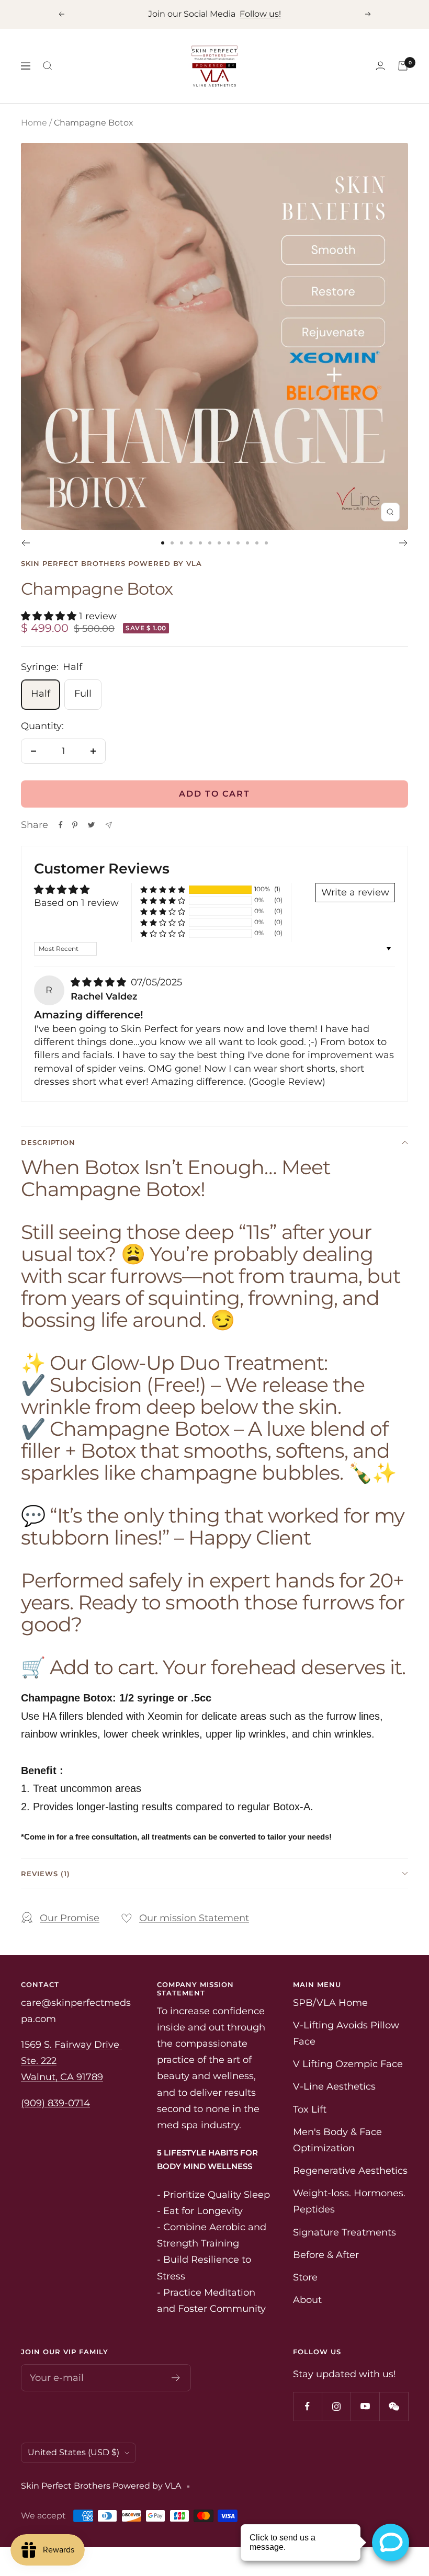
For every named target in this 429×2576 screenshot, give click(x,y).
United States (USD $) (74, 2452)
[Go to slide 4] (191, 543)
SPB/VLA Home (330, 2003)
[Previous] (25, 543)
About (307, 2300)
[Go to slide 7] (219, 543)
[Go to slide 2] (172, 543)
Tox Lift (310, 2109)
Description (48, 1142)
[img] (100, 982)
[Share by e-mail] (109, 825)
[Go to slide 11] (257, 543)
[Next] (404, 543)
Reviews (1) (46, 1874)
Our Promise (70, 1918)
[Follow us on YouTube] (365, 2406)
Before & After (326, 2255)
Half (41, 694)
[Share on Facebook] (61, 825)
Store (305, 2277)
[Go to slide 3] (182, 543)
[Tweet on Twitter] (91, 825)
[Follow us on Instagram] (336, 2406)
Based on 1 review (76, 903)
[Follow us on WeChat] (394, 2406)
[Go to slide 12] (266, 543)
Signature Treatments (345, 2232)
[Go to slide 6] (210, 543)
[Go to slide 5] (200, 543)
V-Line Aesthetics (334, 2086)
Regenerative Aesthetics (350, 2171)
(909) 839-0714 (55, 2103)
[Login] (380, 66)
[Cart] (403, 66)
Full (83, 694)
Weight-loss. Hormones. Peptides (349, 2201)
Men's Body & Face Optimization (337, 2140)
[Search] (48, 66)
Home (34, 123)
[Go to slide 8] (229, 543)
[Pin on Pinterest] (75, 825)
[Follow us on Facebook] (307, 2406)
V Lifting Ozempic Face (348, 2064)
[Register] (176, 2378)
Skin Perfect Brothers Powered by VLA (111, 563)
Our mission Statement (194, 1918)
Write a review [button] (355, 892)
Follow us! (260, 14)
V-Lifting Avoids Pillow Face (346, 2033)
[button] (50, 616)
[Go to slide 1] (163, 543)
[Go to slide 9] (238, 543)
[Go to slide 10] (247, 543)
